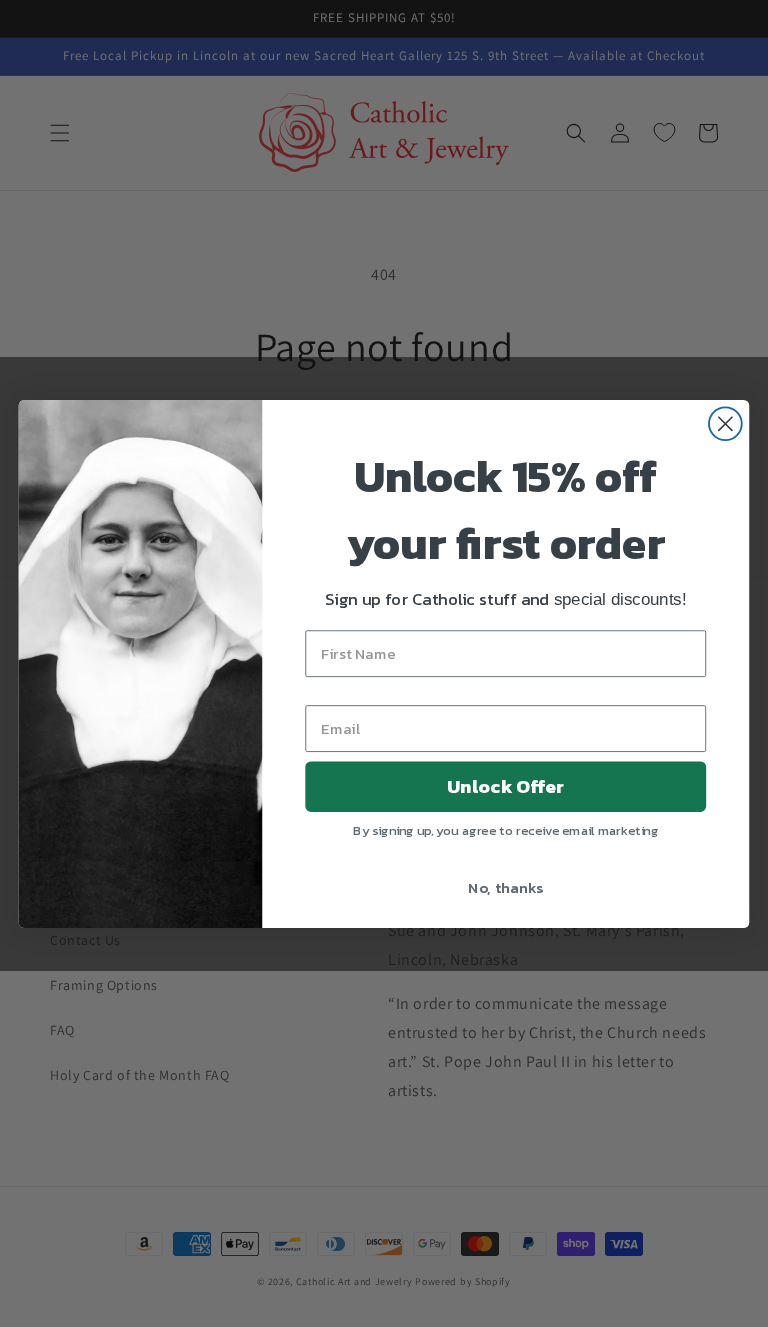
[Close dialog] (725, 423)
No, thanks (505, 886)
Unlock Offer (505, 786)
